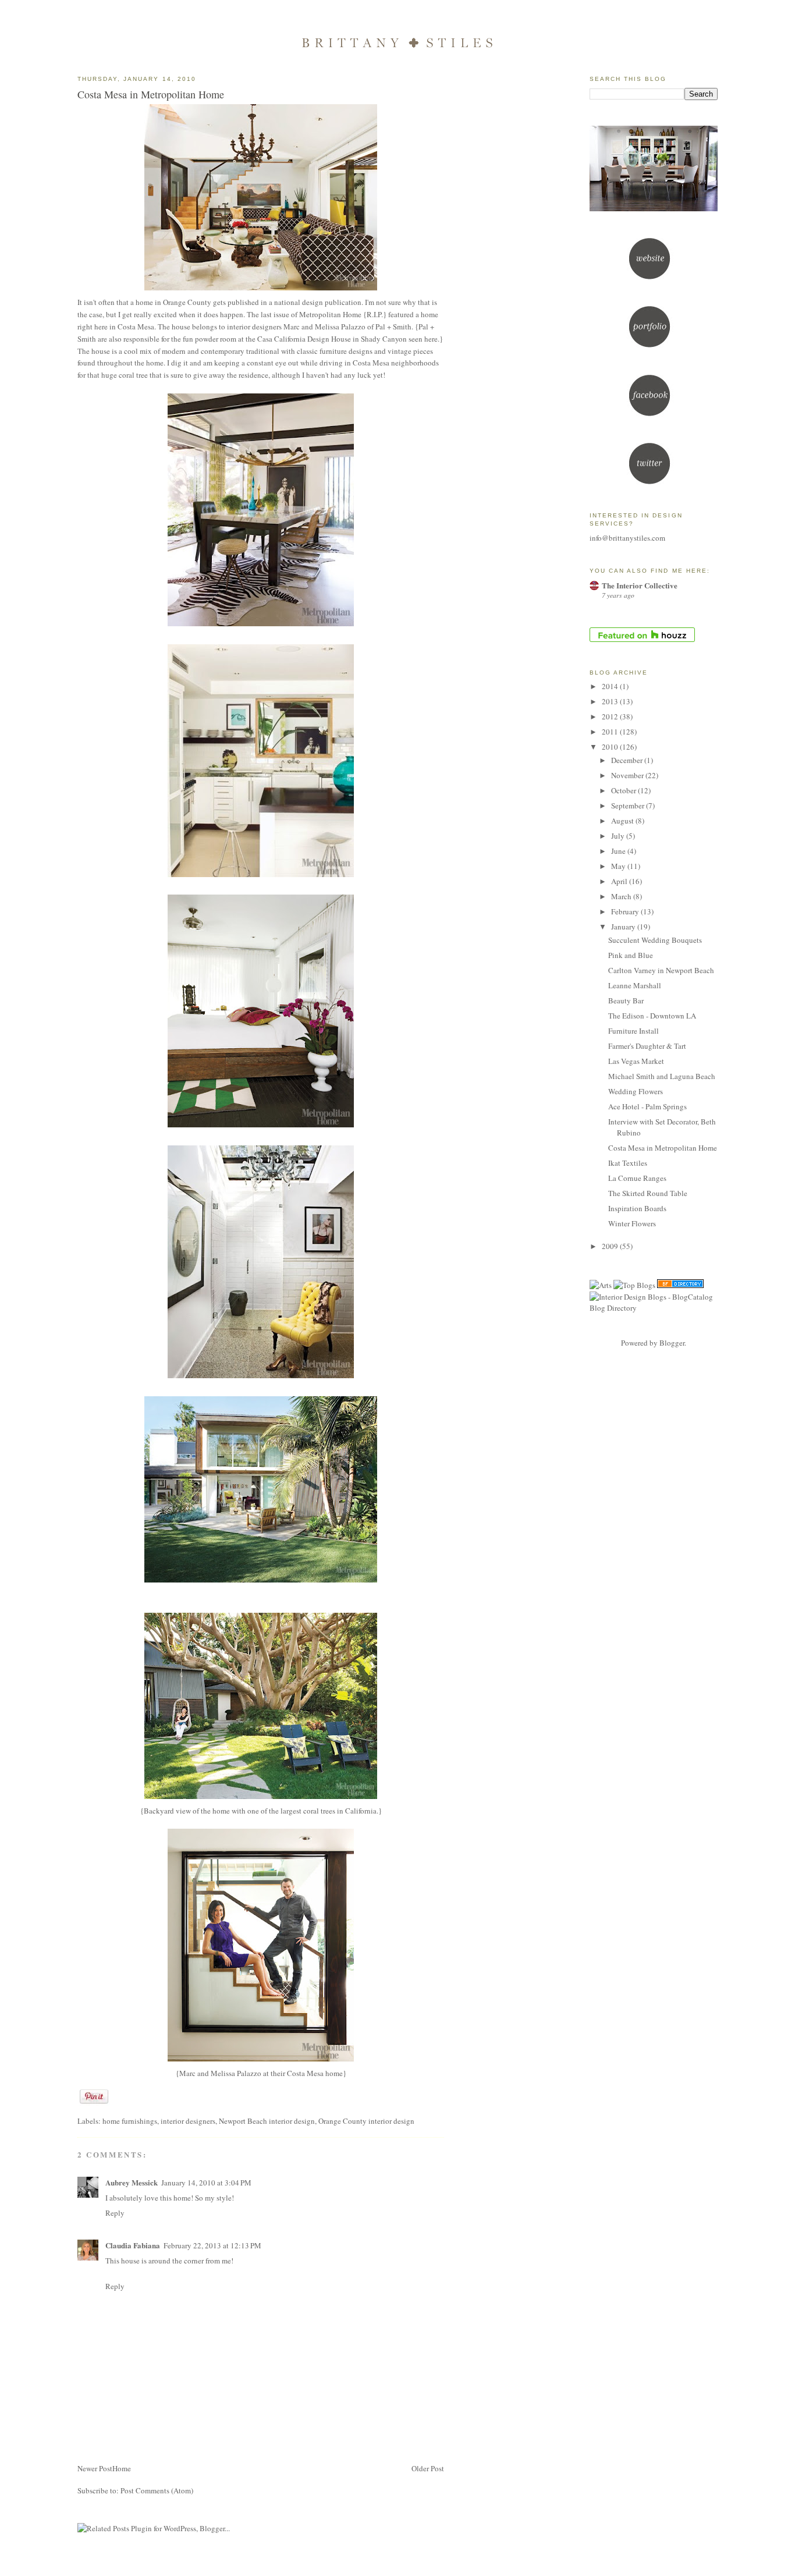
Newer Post (95, 2468)
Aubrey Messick (132, 2182)
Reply (115, 2213)
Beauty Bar (626, 1000)
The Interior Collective (640, 585)
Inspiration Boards (637, 1208)
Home (122, 2468)
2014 (611, 686)
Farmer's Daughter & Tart (647, 1046)
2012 (611, 716)
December (628, 760)
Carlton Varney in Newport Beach (661, 970)
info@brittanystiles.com (627, 538)
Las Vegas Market (636, 1061)
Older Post (428, 2468)
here (431, 339)
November (628, 775)
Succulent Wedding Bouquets (655, 940)
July (619, 836)
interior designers (188, 2121)
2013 (611, 701)
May (619, 866)
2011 (611, 732)
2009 (611, 1246)
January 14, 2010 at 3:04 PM (206, 2183)
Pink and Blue (631, 955)
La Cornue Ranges (637, 1178)
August (623, 821)
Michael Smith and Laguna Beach (662, 1076)
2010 (611, 747)
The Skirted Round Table (648, 1193)
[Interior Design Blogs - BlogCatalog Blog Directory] (654, 1308)
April (620, 881)
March (622, 896)
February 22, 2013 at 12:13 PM (212, 2245)
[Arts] (601, 1285)
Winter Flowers (632, 1223)
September (629, 806)
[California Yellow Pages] (680, 1285)
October (624, 790)
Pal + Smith (393, 327)
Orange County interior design (366, 2121)
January (624, 927)
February (626, 911)
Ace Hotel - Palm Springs (647, 1106)
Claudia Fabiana (133, 2245)
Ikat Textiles (628, 1163)
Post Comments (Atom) (157, 2490)
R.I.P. (375, 314)
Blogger (672, 1343)
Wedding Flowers (636, 1091)
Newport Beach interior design (267, 2121)
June (619, 851)
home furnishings (130, 2121)
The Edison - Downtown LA (652, 1016)
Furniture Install (633, 1031)
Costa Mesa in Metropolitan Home (151, 94)
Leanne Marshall (635, 985)
